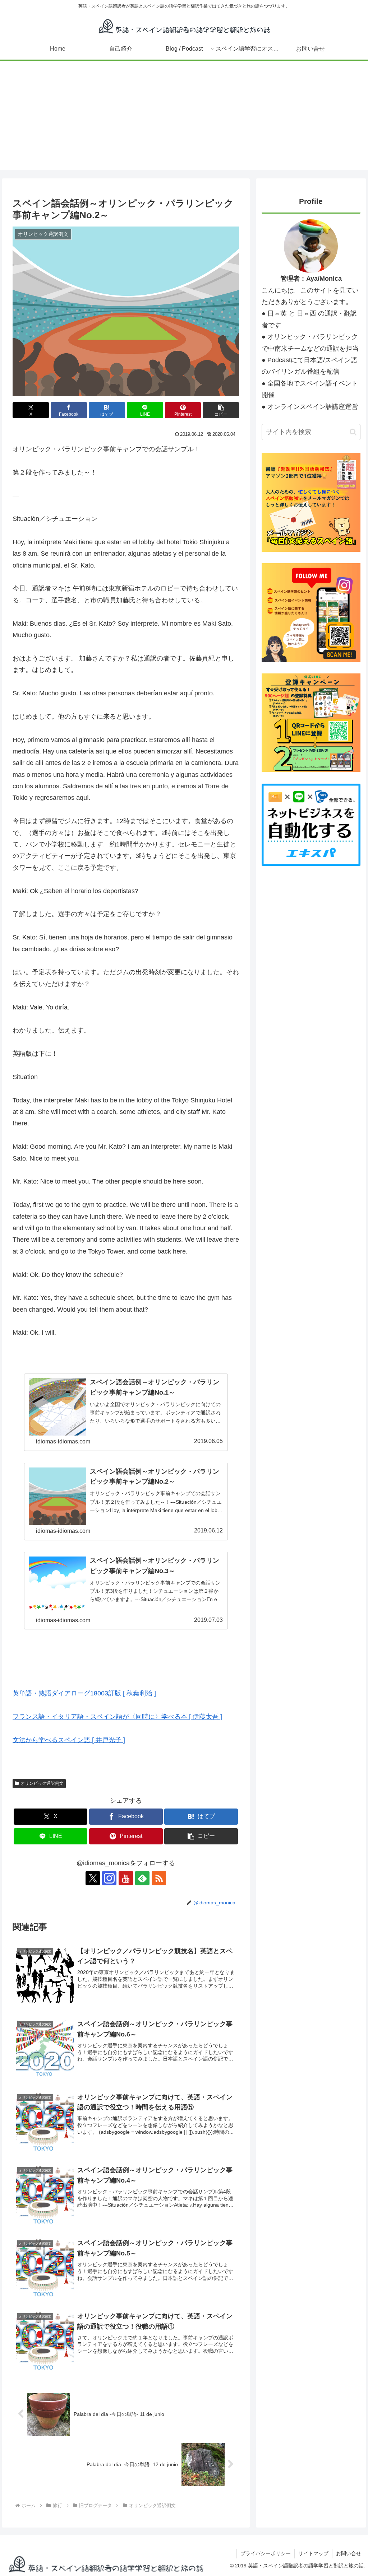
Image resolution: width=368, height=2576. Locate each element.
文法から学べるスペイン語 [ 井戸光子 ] (69, 1740)
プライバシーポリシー (266, 2553)
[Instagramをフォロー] (109, 1878)
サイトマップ (313, 2553)
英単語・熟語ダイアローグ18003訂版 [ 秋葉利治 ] (84, 1693)
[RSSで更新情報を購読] (159, 1878)
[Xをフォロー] (93, 1878)
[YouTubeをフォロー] (126, 1878)
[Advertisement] (184, 120)
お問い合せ (349, 2553)
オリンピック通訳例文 (42, 1783)
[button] (221, 410)
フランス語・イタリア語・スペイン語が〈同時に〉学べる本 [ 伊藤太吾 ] (117, 1717)
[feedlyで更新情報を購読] (142, 1878)
